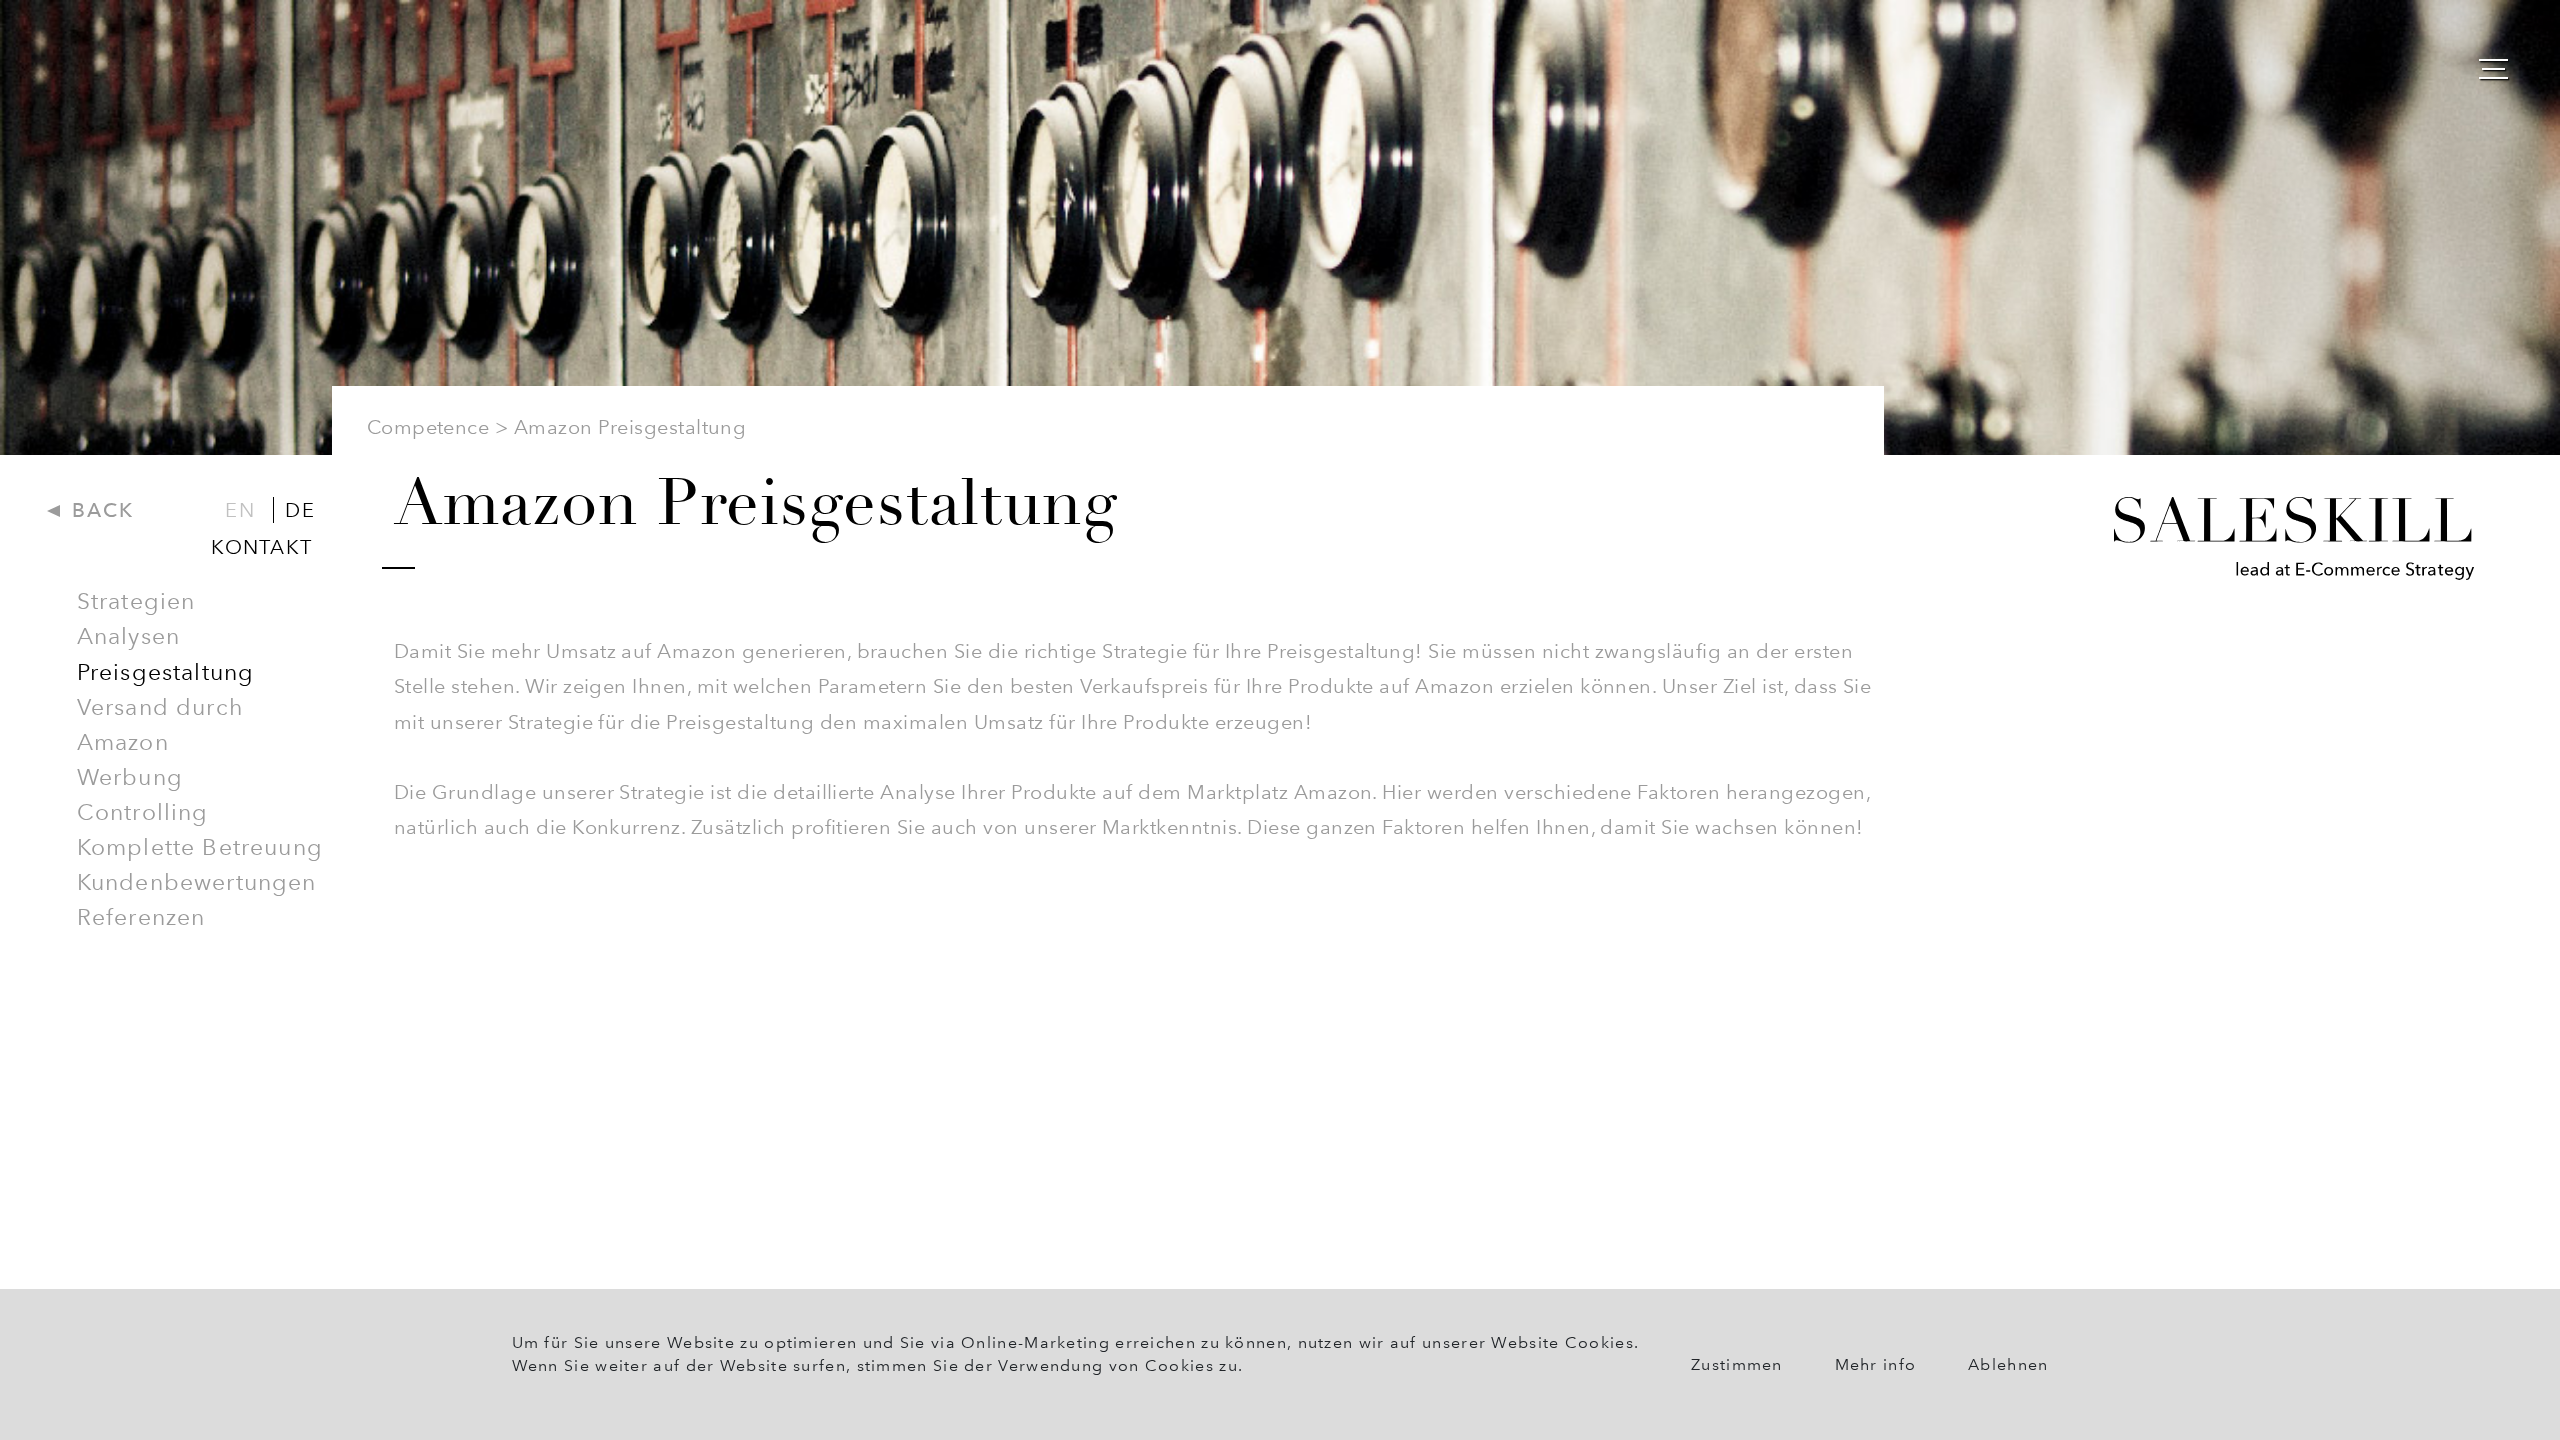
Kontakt (261, 547)
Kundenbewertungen (197, 882)
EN (239, 510)
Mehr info (1876, 1364)
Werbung (130, 777)
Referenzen (141, 917)
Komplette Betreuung (200, 847)
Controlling (143, 812)
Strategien (136, 601)
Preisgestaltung (166, 672)
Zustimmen (1737, 1364)
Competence (428, 427)
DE (299, 510)
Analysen (128, 636)
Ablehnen (2008, 1364)
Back (99, 510)
